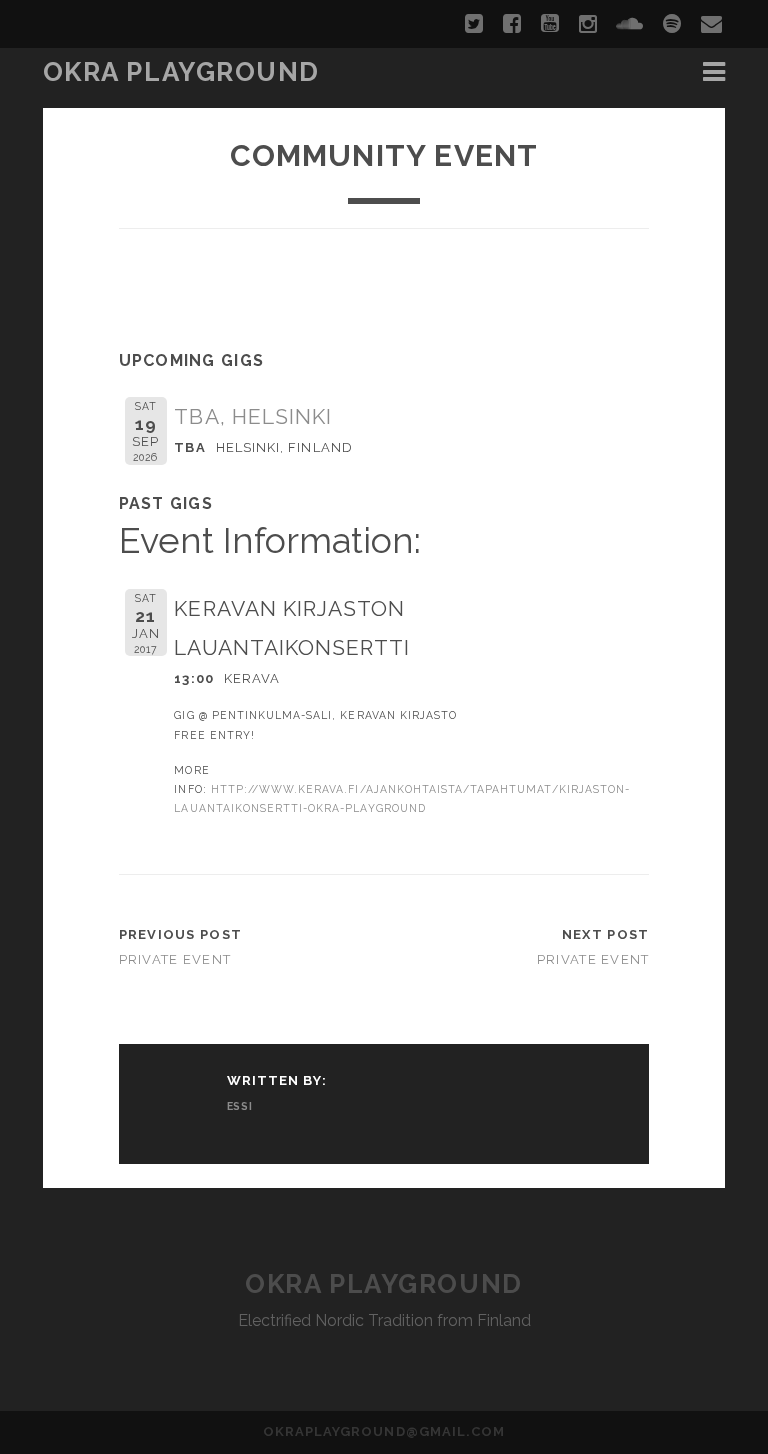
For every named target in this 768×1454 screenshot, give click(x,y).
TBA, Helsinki (253, 416)
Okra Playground (181, 72)
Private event (175, 959)
